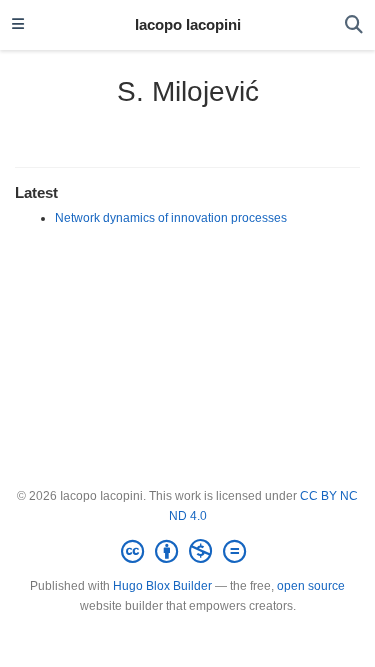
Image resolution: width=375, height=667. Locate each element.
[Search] (354, 25)
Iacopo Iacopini (188, 25)
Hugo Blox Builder (162, 586)
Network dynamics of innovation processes (171, 218)
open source (311, 586)
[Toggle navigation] (18, 25)
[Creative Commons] (187, 552)
